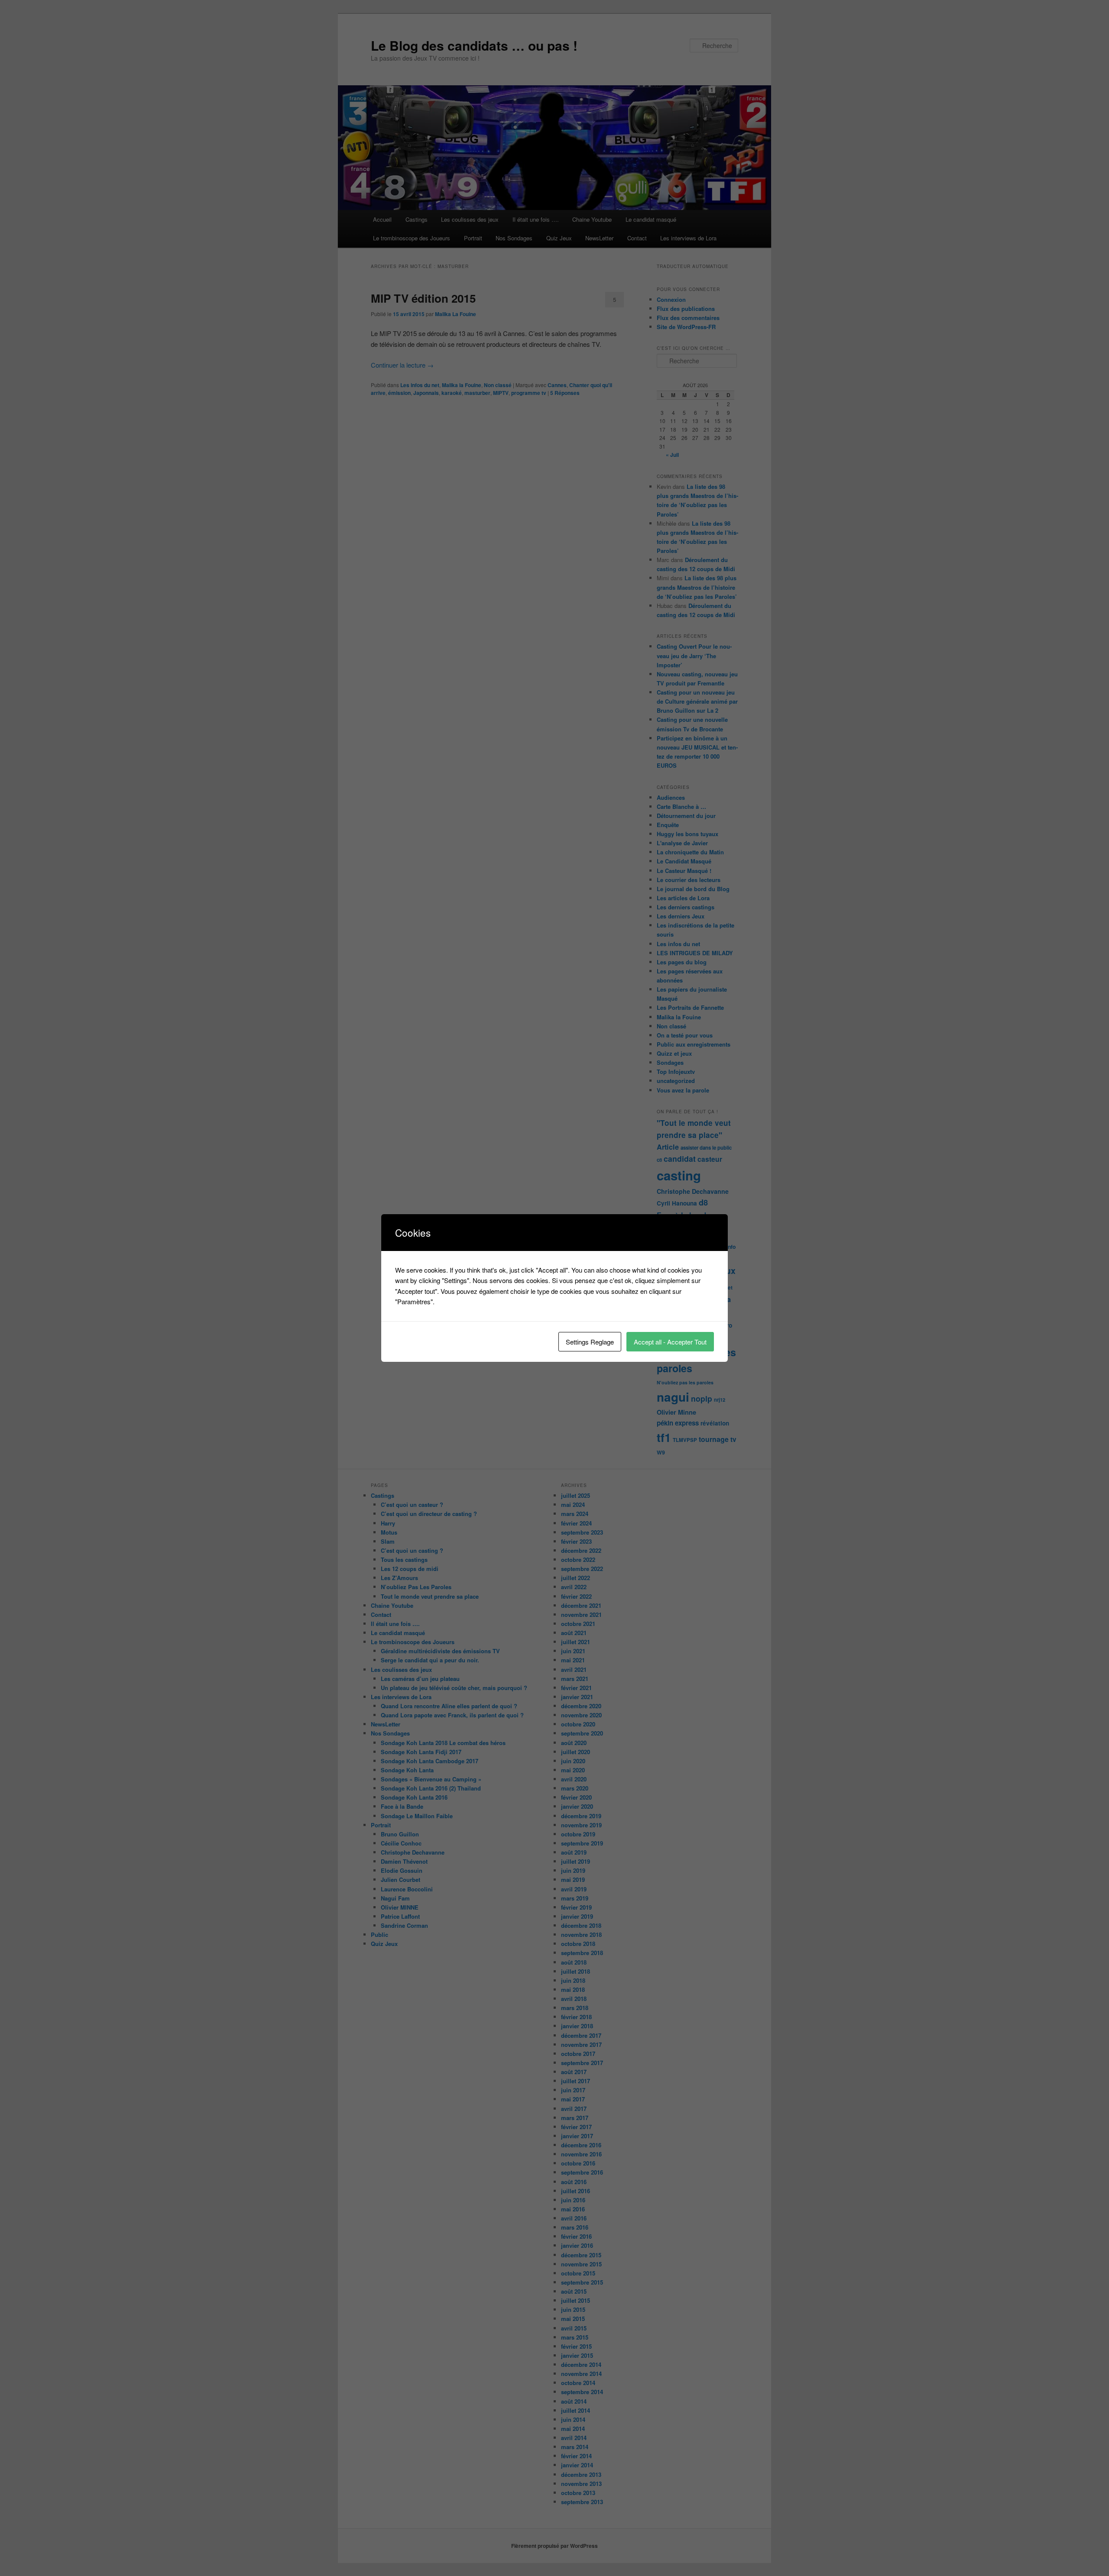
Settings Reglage (590, 1342)
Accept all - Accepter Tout (670, 1342)
